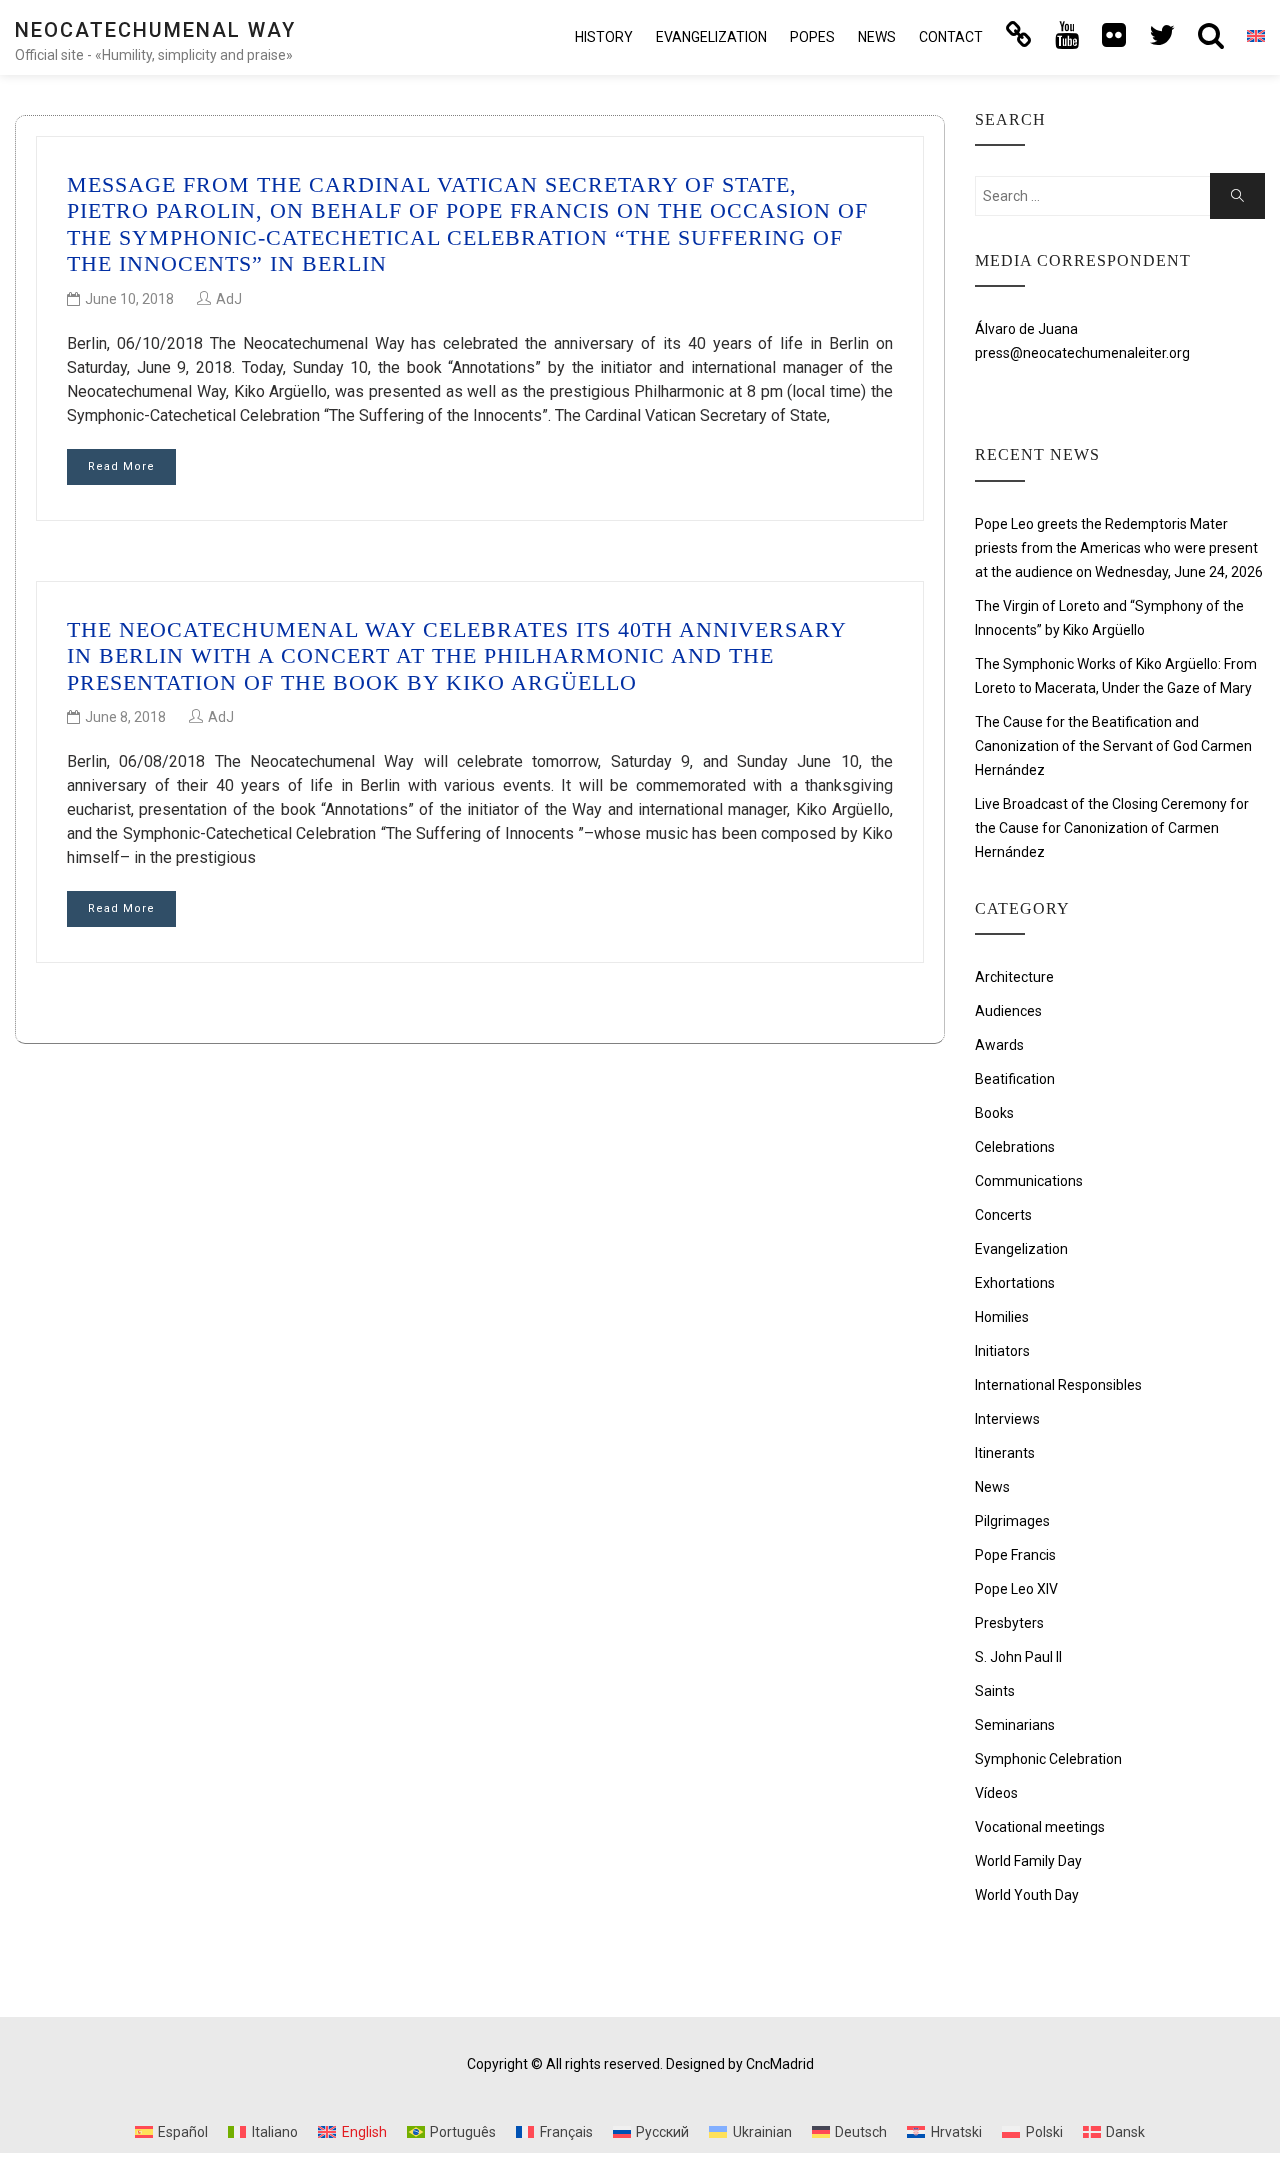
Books (994, 1113)
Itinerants (1005, 1453)
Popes (812, 37)
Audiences (1008, 1011)
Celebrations (1015, 1147)
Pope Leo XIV (1016, 1589)
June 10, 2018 (129, 299)
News (877, 37)
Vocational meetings (1040, 1827)
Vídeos (996, 1793)
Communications (1029, 1181)
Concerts (1003, 1215)
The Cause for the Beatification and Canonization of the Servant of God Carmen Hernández (1113, 746)
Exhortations (1015, 1283)
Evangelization (711, 37)
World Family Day (1028, 1861)
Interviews (1007, 1419)
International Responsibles (1058, 1385)
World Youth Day (1027, 1895)
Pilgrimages (1012, 1521)
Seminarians (1015, 1725)
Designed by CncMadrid (740, 2064)
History (604, 37)
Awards (999, 1045)
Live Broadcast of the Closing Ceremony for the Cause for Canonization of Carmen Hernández (1112, 828)
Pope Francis (1015, 1555)
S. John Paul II (1018, 1657)
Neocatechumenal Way (155, 30)
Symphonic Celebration (1048, 1759)
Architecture (1014, 977)
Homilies (1002, 1317)
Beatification (1015, 1079)
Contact (951, 37)
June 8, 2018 (125, 717)
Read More (121, 466)
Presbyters (1009, 1623)
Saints (995, 1691)
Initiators (1002, 1351)
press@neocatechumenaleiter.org (1082, 353)
